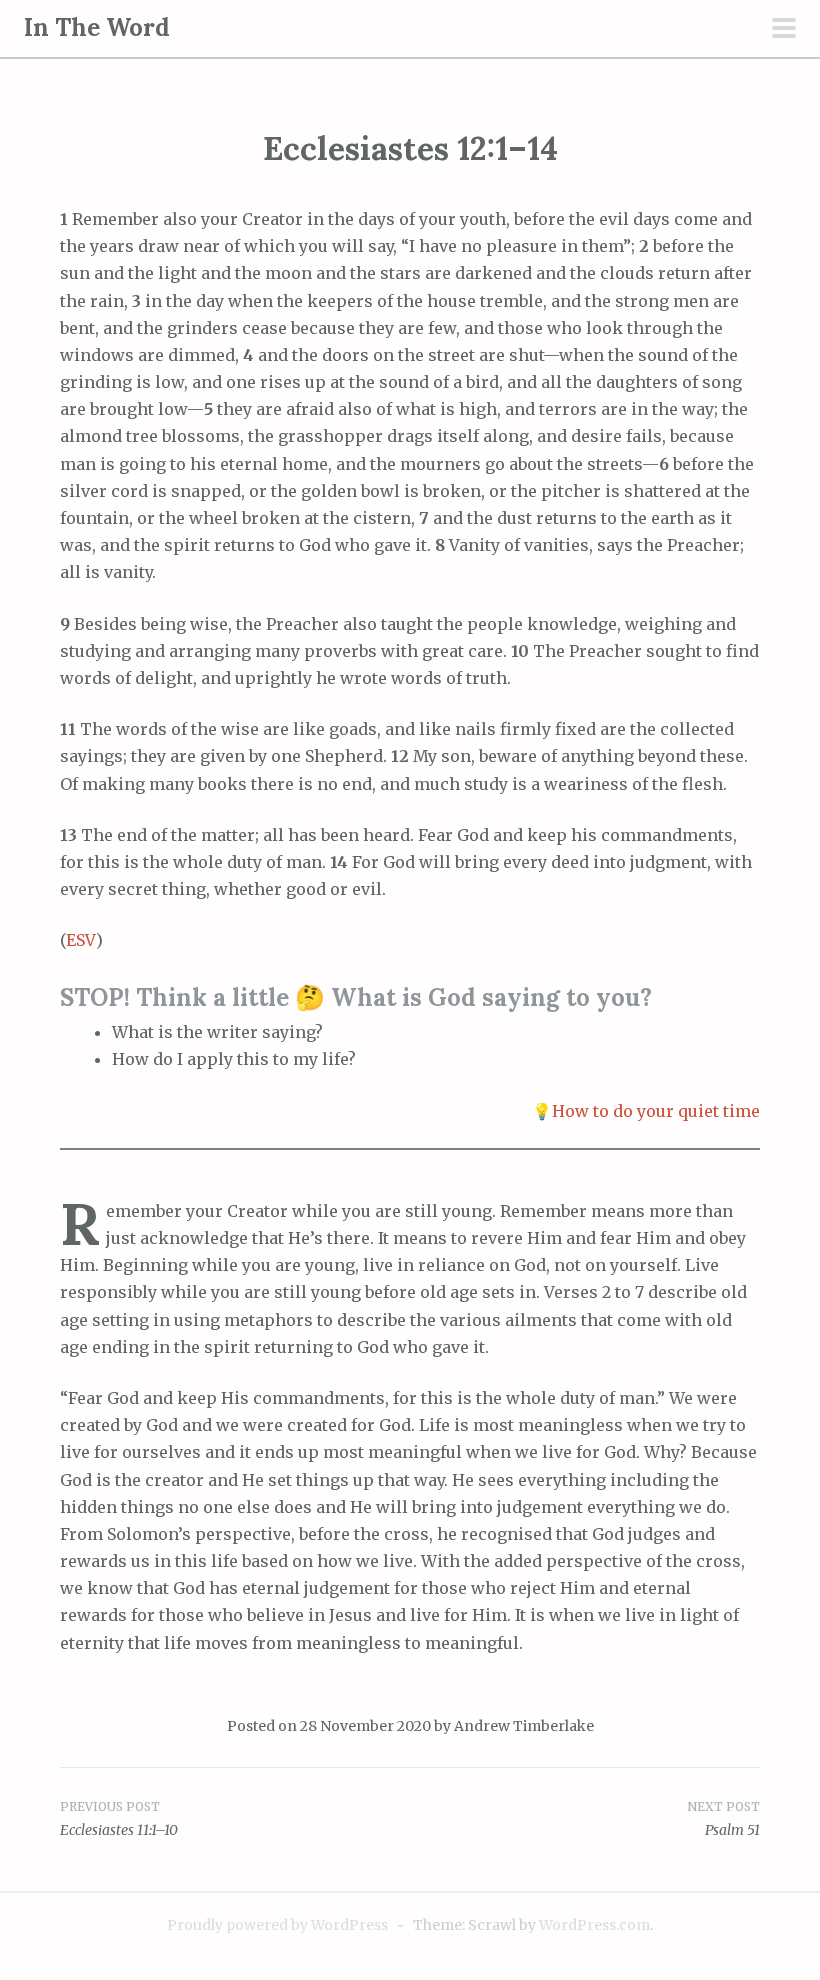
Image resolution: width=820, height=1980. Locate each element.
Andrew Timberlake (524, 1726)
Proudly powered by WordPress (277, 1925)
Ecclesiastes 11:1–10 (119, 1830)
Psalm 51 (732, 1830)
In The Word (97, 27)
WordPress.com (594, 1925)
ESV (81, 940)
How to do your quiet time (656, 1111)
